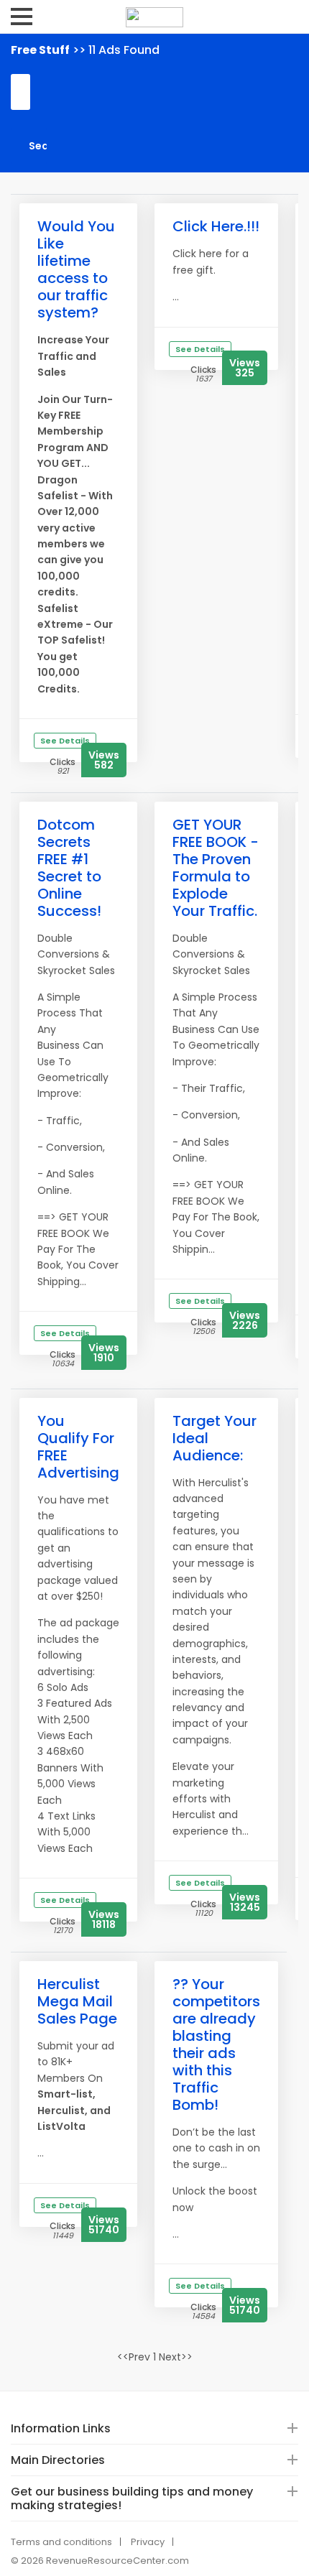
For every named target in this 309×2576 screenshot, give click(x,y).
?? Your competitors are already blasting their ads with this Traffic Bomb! (216, 2044)
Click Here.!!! (216, 226)
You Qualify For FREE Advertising (78, 1447)
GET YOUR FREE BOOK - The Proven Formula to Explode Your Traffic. (216, 868)
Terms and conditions (61, 2542)
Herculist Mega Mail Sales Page (77, 2001)
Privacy (148, 2542)
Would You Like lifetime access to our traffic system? (76, 269)
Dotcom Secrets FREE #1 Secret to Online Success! (69, 868)
